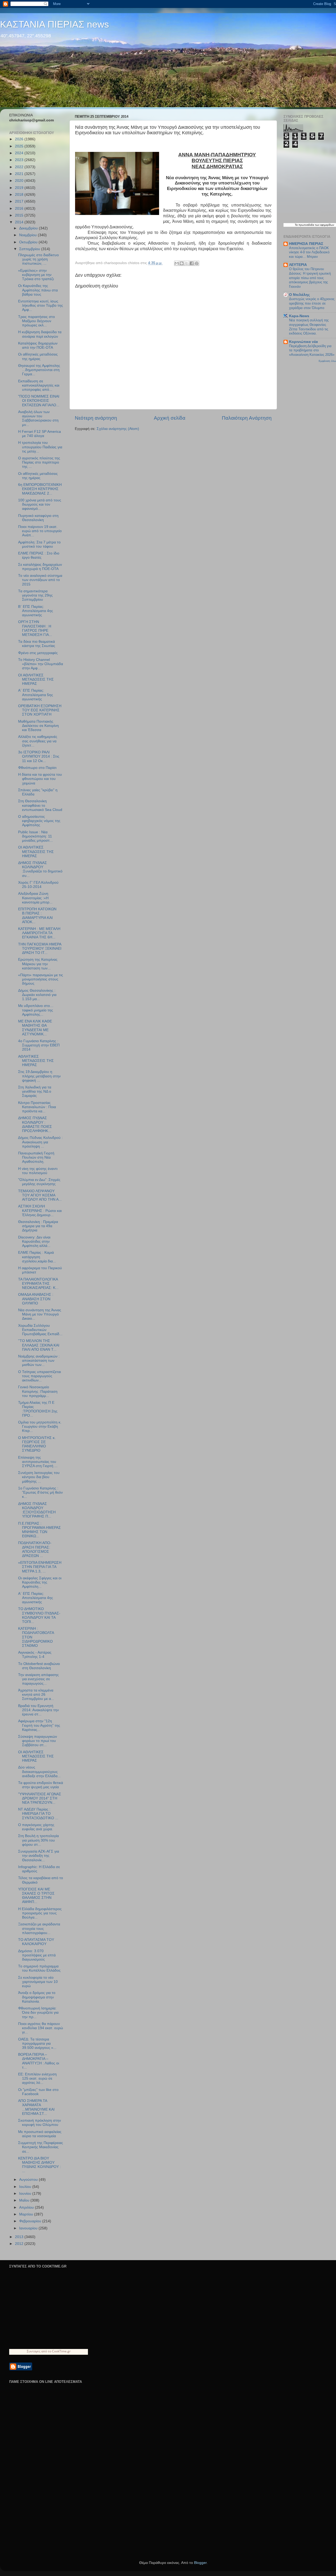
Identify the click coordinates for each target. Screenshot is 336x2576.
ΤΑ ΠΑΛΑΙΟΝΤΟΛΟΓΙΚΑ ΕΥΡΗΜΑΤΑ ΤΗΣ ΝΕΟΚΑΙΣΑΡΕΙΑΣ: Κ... (38, 1284)
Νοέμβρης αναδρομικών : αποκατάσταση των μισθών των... (39, 1361)
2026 (20, 139)
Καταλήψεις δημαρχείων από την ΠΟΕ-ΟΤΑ (38, 345)
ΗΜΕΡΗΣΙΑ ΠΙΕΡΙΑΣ (306, 244)
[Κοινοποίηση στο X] (187, 263)
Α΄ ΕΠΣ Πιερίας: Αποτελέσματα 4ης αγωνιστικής (36, 1598)
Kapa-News (299, 316)
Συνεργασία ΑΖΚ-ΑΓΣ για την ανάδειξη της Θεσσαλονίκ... (39, 1856)
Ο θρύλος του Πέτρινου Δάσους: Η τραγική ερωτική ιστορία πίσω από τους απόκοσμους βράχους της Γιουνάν (310, 278)
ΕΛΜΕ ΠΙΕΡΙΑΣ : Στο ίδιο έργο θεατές (39, 555)
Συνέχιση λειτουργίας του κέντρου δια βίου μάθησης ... (39, 1477)
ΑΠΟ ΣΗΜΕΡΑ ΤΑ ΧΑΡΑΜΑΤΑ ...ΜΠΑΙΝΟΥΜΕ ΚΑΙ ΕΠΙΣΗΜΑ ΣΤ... (36, 2107)
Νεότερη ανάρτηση (96, 418)
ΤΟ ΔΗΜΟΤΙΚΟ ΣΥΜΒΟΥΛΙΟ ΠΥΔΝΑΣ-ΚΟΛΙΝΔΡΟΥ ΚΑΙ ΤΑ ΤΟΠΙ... (39, 1615)
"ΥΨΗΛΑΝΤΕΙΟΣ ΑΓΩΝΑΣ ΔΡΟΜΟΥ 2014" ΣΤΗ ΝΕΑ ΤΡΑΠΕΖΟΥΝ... (40, 1798)
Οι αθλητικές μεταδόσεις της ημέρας (38, 356)
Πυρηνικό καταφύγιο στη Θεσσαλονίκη (38, 518)
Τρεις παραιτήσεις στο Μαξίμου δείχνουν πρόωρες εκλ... (36, 321)
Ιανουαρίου (29, 2228)
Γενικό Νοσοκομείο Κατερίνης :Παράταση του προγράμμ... (38, 1391)
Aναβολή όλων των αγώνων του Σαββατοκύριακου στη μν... (38, 418)
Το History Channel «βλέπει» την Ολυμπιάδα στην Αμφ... (41, 664)
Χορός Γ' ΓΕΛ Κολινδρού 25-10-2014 (38, 885)
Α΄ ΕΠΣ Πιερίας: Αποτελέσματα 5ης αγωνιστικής (36, 695)
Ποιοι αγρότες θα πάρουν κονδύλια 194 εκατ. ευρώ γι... (41, 2028)
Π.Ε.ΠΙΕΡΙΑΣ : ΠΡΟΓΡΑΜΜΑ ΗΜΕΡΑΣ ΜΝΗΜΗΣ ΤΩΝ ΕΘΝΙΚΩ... (40, 1530)
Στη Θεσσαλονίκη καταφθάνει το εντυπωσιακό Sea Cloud (40, 805)
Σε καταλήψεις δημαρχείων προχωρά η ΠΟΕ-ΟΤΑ (40, 567)
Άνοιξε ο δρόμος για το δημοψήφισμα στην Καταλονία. (37, 1997)
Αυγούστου (29, 2180)
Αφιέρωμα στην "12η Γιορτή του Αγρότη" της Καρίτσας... (39, 1725)
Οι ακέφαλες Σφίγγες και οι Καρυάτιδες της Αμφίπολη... (40, 1582)
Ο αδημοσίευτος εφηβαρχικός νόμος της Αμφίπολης (39, 821)
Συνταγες (34, 2351)
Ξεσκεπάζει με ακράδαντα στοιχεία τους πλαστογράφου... (39, 1928)
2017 (20, 201)
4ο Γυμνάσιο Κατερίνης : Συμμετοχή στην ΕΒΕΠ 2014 (39, 1045)
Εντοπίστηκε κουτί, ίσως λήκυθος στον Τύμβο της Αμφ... (41, 305)
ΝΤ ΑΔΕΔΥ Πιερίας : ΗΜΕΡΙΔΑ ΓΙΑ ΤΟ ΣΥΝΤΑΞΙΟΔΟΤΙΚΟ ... (38, 1814)
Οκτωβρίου (29, 242)
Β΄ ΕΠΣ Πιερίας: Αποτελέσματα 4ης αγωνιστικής (36, 611)
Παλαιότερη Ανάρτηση (247, 418)
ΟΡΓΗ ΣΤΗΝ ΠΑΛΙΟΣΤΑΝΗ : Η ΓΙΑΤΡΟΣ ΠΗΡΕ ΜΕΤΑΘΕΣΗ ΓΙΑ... (35, 628)
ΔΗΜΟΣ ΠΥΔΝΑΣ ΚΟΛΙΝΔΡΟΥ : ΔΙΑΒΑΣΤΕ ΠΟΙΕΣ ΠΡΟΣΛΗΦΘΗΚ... (35, 1124)
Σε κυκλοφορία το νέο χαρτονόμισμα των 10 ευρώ (38, 1982)
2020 (20, 181)
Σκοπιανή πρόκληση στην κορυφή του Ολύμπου (40, 2123)
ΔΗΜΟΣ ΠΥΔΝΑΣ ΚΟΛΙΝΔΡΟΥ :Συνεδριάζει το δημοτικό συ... (40, 869)
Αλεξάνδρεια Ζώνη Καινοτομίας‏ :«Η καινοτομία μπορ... (35, 898)
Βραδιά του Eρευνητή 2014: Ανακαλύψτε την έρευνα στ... (38, 1710)
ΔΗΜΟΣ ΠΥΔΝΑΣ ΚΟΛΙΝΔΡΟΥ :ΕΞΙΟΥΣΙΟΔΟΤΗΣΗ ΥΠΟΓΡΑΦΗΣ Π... (37, 1510)
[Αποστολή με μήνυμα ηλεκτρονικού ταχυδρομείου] (177, 263)
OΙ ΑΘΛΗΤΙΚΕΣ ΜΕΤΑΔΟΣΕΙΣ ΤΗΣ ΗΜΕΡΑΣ (36, 1756)
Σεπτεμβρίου (30, 249)
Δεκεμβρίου (29, 228)
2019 (20, 188)
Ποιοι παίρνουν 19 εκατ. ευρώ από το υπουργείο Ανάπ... (40, 531)
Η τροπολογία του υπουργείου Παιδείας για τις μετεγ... (40, 447)
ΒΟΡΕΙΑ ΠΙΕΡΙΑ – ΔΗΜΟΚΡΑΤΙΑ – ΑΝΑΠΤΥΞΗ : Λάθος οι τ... (39, 2061)
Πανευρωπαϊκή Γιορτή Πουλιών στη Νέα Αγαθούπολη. (36, 1157)
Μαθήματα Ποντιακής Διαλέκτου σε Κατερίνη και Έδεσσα (38, 726)
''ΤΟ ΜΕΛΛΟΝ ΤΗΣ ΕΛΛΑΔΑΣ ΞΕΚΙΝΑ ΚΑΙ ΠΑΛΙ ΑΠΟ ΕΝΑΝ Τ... (39, 1345)
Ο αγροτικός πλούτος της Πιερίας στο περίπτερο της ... (39, 462)
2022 (20, 167)
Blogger (200, 2563)
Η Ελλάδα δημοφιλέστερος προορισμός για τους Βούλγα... (40, 1913)
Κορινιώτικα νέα (303, 342)
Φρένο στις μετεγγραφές (38, 653)
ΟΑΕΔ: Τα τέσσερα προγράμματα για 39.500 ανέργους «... (37, 2043)
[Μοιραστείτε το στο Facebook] (192, 263)
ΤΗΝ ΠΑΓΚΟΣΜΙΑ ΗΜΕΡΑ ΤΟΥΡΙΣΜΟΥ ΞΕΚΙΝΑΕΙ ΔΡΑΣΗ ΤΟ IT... (40, 948)
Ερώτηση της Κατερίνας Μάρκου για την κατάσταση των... (38, 964)
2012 (20, 2244)
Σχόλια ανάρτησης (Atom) (118, 429)
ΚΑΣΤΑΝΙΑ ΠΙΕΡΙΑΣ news (54, 24)
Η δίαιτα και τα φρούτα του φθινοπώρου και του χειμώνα (40, 779)
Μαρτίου (27, 2214)
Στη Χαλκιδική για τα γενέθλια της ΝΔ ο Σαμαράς (35, 1091)
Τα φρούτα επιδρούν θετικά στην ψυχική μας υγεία (41, 1785)
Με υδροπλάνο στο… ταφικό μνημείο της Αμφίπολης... (36, 1010)
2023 (20, 160)
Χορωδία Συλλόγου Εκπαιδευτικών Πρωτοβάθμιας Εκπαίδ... (40, 1330)
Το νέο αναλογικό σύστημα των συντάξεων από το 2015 (40, 580)
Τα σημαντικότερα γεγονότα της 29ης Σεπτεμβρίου (35, 595)
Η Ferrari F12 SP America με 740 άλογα (40, 434)
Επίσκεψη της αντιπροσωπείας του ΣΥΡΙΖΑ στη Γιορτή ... (38, 1462)
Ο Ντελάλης (299, 295)
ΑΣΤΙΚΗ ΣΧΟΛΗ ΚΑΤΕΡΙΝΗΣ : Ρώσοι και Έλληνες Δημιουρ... (40, 1210)
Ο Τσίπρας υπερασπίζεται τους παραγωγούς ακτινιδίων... (40, 1376)
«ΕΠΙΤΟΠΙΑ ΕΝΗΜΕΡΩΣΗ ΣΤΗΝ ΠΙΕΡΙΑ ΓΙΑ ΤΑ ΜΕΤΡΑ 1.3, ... (40, 1567)
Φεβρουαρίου (31, 2221)
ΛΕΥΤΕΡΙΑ (298, 265)
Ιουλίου (26, 2187)
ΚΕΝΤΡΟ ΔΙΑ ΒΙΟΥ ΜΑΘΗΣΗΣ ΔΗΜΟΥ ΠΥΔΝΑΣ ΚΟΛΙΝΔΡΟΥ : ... (40, 2165)
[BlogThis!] (182, 263)
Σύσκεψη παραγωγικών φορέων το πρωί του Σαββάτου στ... (38, 1741)
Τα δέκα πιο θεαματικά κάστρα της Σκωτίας (37, 644)
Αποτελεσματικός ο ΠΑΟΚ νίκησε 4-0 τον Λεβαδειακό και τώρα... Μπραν (309, 252)
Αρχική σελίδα (170, 418)
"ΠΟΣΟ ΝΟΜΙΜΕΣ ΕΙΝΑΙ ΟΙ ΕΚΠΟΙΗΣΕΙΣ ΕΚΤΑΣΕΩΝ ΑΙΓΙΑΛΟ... (39, 401)
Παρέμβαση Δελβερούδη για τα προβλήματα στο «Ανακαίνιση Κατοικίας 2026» (312, 350)
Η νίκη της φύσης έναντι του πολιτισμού (38, 1171)
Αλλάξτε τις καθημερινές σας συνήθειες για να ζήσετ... (38, 741)
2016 (20, 209)
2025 (20, 146)
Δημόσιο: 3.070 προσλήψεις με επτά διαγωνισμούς (37, 1955)
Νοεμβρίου (28, 235)
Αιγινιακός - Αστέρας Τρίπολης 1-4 (35, 1655)
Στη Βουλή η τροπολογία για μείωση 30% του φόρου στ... (38, 1840)
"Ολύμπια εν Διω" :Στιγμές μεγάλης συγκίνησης (39, 1182)
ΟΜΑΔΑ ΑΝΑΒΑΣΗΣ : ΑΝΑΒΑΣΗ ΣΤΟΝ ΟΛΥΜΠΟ (36, 1299)
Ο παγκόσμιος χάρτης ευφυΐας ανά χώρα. (36, 1827)
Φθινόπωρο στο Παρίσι (37, 768)
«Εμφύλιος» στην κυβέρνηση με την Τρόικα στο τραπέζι (36, 275)
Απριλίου (27, 2207)
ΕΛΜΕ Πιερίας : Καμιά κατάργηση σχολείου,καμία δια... (37, 1257)
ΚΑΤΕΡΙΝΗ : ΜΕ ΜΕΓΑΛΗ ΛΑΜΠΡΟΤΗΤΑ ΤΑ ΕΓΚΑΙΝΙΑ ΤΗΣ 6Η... (39, 933)
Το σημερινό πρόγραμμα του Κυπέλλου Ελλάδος (39, 1968)
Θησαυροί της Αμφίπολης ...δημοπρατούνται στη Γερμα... (39, 370)
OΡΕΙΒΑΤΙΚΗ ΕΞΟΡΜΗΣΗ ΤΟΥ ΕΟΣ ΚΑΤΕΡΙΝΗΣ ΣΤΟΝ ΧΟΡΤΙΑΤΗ (40, 710)
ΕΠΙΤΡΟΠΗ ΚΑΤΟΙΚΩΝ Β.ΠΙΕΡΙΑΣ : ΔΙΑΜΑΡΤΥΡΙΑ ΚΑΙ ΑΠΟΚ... (37, 916)
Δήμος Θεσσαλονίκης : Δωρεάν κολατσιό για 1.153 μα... (37, 995)
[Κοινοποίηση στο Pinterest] (197, 263)
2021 (20, 174)
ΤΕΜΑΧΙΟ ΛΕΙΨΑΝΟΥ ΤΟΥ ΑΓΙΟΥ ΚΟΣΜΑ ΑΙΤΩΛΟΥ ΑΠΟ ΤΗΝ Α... (40, 1195)
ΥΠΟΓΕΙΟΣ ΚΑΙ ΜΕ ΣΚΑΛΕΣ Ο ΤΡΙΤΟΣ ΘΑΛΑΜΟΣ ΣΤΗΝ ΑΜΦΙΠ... (36, 1896)
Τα (297, 225)
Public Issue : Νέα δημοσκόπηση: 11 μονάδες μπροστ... (35, 836)
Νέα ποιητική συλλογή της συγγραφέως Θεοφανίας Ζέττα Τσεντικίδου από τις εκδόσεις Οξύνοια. (309, 327)
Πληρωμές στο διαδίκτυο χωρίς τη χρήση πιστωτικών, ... (38, 259)
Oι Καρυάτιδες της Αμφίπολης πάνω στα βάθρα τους (38, 290)
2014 (20, 222)
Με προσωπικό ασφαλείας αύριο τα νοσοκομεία (40, 2134)
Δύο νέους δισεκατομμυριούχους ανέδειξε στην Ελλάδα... (39, 1772)
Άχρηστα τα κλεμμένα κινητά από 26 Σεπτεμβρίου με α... (36, 1695)
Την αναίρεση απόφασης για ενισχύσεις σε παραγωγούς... (38, 1679)
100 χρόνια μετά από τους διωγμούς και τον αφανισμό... (40, 504)
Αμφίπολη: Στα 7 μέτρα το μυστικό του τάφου (39, 544)
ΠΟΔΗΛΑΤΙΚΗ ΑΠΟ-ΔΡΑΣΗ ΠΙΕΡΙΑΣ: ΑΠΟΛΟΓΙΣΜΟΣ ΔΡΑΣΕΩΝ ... (35, 1549)
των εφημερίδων (324, 225)
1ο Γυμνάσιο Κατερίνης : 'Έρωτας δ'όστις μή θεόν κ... (40, 1492)
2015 (20, 215)
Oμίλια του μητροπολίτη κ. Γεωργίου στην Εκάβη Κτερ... (40, 1426)
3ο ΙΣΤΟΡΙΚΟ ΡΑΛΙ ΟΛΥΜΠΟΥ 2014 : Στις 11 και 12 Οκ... (39, 756)
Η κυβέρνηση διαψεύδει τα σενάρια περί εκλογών (40, 334)
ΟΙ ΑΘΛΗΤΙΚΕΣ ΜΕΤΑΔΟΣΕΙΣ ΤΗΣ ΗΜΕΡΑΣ (36, 679)
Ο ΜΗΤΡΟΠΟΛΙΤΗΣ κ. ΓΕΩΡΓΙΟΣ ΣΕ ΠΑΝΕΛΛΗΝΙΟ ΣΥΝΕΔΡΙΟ (37, 1444)
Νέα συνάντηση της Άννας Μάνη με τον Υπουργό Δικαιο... (40, 1314)
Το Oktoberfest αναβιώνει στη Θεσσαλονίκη (39, 1666)
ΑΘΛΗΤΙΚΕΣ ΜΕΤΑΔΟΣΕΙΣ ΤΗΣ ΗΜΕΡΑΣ (36, 1061)
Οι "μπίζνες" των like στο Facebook (38, 2092)
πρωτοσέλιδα (306, 225)
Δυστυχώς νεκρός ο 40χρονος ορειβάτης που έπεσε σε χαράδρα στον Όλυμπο (312, 303)
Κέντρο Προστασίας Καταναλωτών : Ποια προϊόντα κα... (37, 1107)
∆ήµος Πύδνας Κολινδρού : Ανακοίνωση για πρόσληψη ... (40, 1142)
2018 (20, 195)
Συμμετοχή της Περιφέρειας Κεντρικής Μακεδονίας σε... (41, 2147)
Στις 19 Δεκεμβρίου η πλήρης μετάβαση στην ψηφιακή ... (39, 1076)
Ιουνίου (26, 2194)
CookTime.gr (61, 2351)
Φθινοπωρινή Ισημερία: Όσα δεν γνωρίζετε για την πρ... (38, 2012)
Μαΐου (25, 2200)
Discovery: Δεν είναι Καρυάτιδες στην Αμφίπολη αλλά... (34, 1241)
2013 (20, 2237)
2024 (20, 153)
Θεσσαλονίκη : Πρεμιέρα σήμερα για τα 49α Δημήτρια (38, 1226)
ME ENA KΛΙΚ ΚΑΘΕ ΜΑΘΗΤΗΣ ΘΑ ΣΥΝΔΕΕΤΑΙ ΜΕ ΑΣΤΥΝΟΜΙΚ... (35, 1028)
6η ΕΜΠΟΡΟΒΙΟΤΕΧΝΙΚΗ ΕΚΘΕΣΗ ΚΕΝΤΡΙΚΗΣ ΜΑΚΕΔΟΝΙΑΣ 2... (40, 489)
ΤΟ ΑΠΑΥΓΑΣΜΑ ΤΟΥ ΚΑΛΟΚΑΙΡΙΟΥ (36, 1942)
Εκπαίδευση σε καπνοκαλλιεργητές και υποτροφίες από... (39, 385)
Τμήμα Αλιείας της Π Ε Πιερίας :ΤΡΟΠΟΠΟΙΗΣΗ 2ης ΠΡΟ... (38, 1409)
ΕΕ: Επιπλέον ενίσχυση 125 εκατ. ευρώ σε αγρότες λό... (37, 2078)
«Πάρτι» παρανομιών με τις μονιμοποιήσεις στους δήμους (41, 979)
